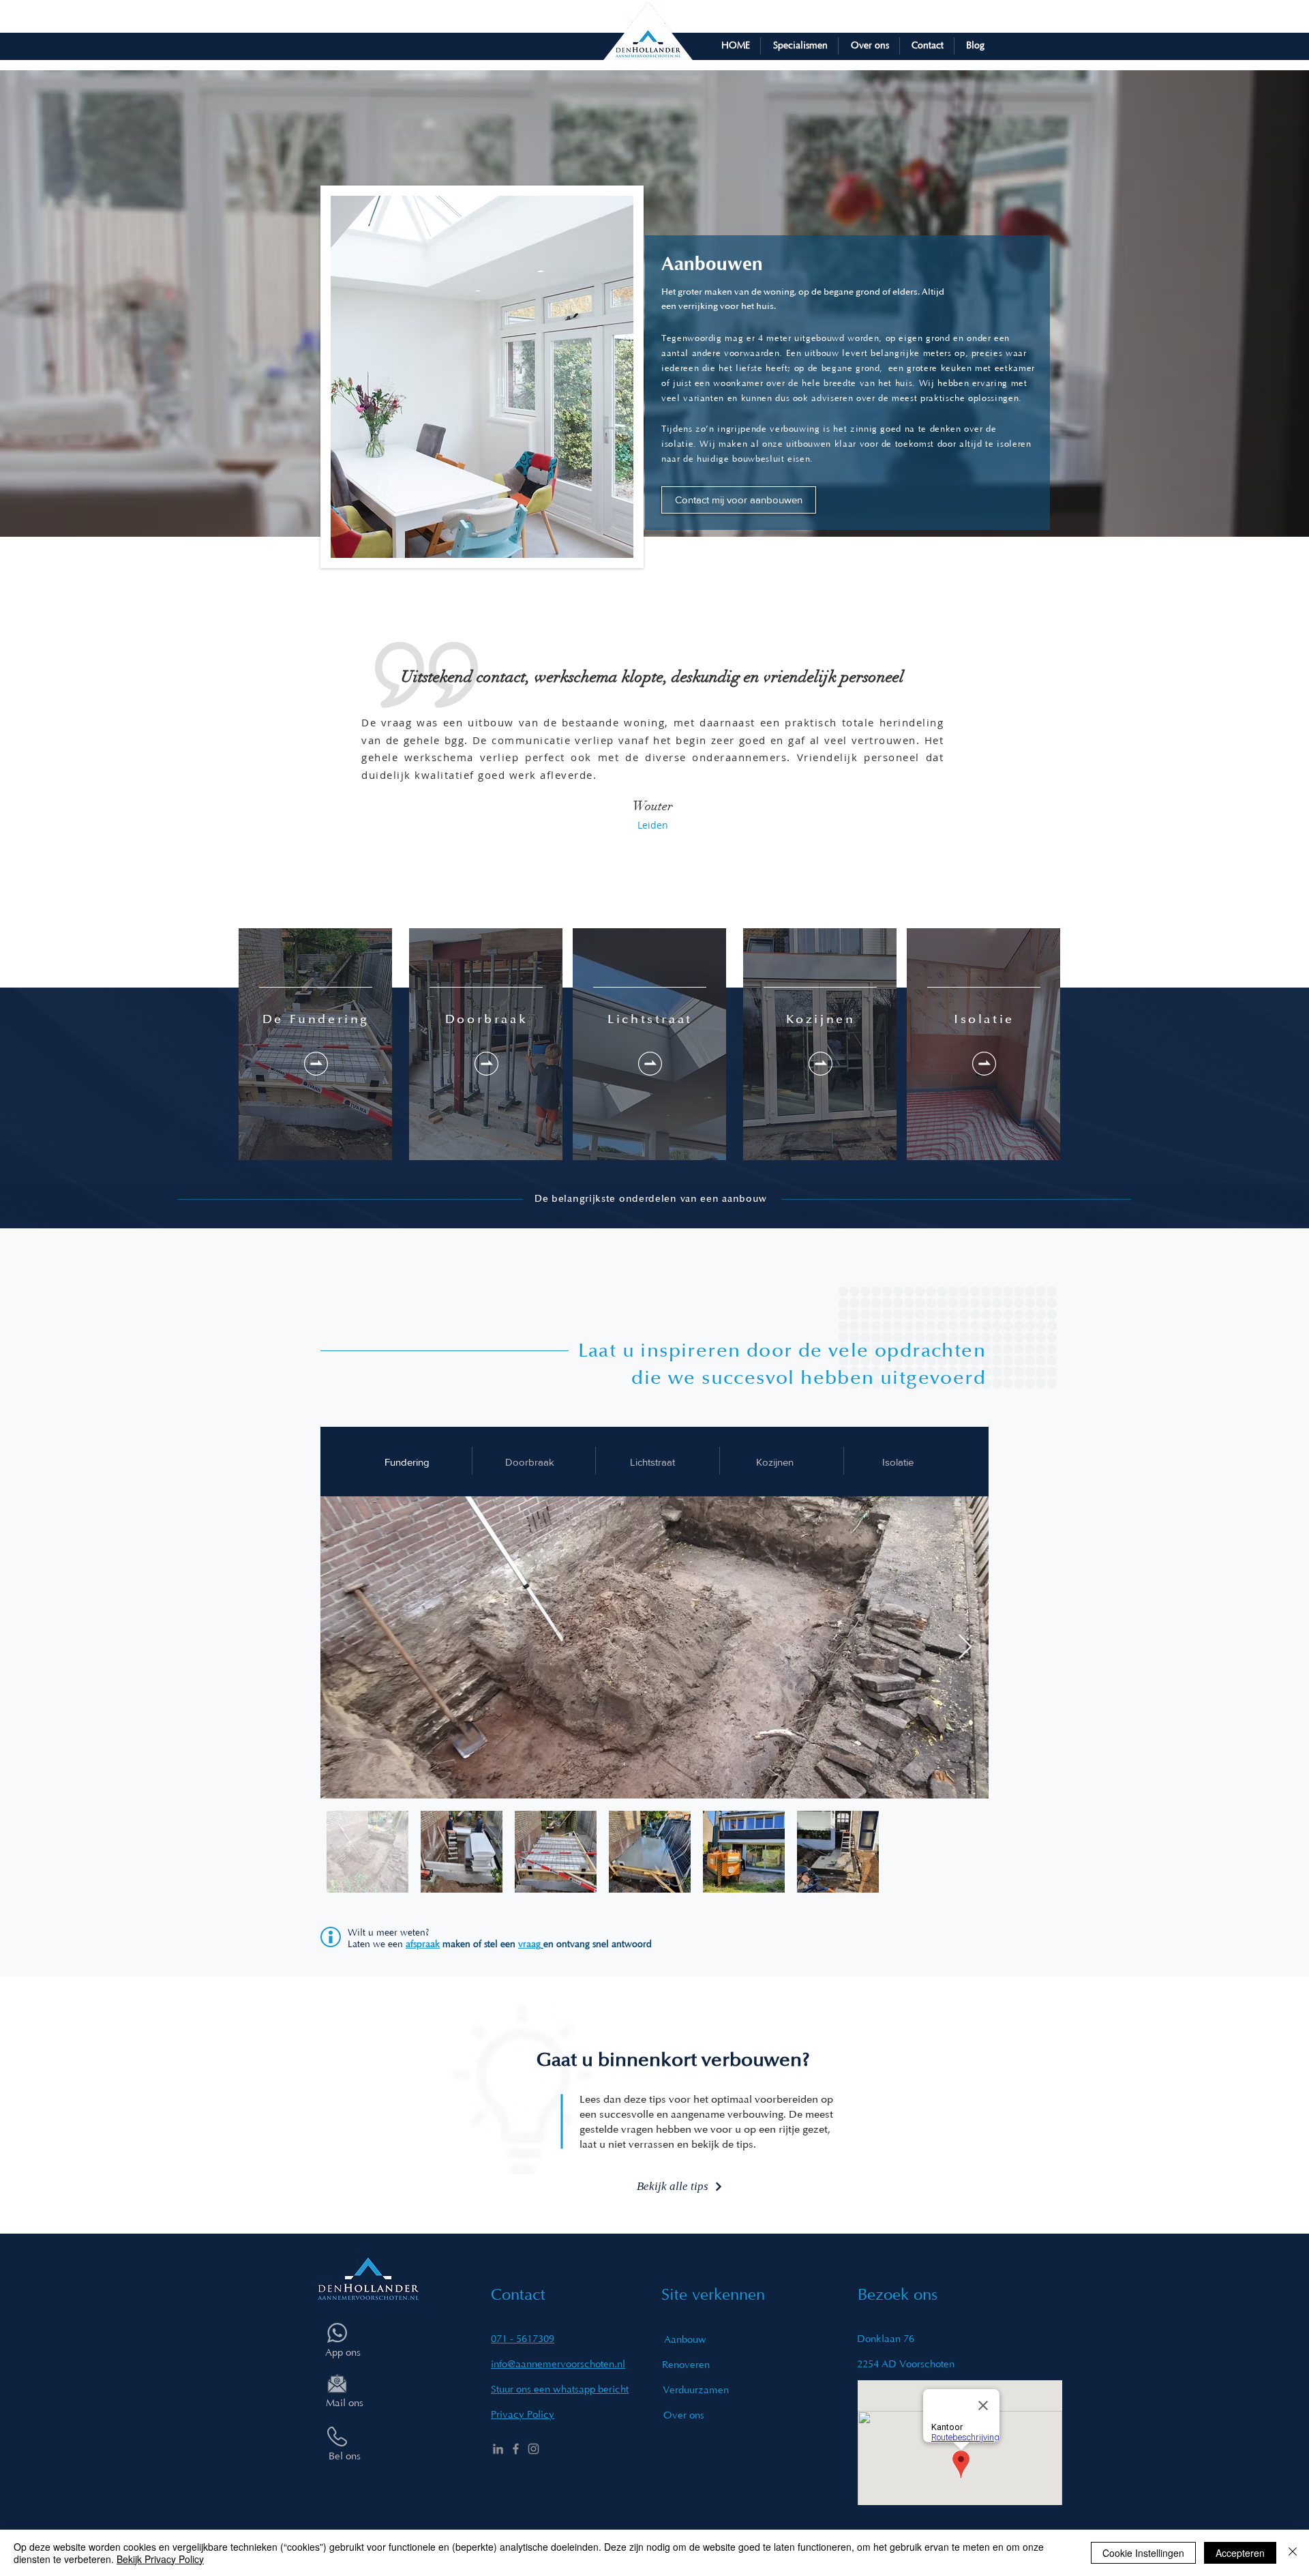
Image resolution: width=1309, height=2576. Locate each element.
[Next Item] (965, 1647)
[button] (799, 46)
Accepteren (1240, 2553)
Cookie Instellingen (1143, 2553)
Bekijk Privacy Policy (160, 2559)
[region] (315, 1044)
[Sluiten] (1293, 2553)
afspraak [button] (423, 1944)
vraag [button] (529, 1944)
